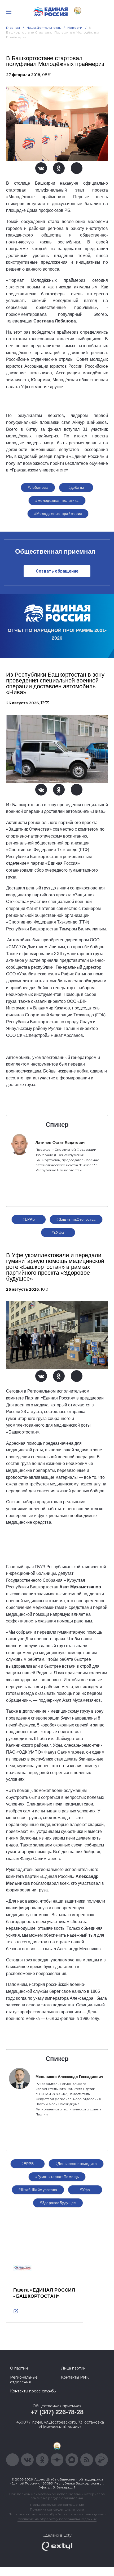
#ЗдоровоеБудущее (58, 2203)
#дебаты (76, 487)
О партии (19, 2368)
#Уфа (85, 2190)
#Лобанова (38, 487)
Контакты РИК (75, 2377)
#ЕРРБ (29, 1219)
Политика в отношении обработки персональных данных (57, 2514)
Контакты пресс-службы (33, 2391)
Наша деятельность (44, 28)
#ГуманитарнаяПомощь (57, 2177)
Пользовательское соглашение (57, 2505)
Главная (13, 28)
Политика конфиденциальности (57, 2509)
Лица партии (73, 2368)
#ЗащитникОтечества (76, 1219)
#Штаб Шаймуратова (38, 2190)
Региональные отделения (24, 2380)
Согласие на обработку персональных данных (57, 2519)
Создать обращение (57, 571)
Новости (75, 28)
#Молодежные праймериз (58, 513)
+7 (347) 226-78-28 (57, 2412)
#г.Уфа (58, 1232)
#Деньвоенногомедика (76, 2164)
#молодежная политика (57, 500)
